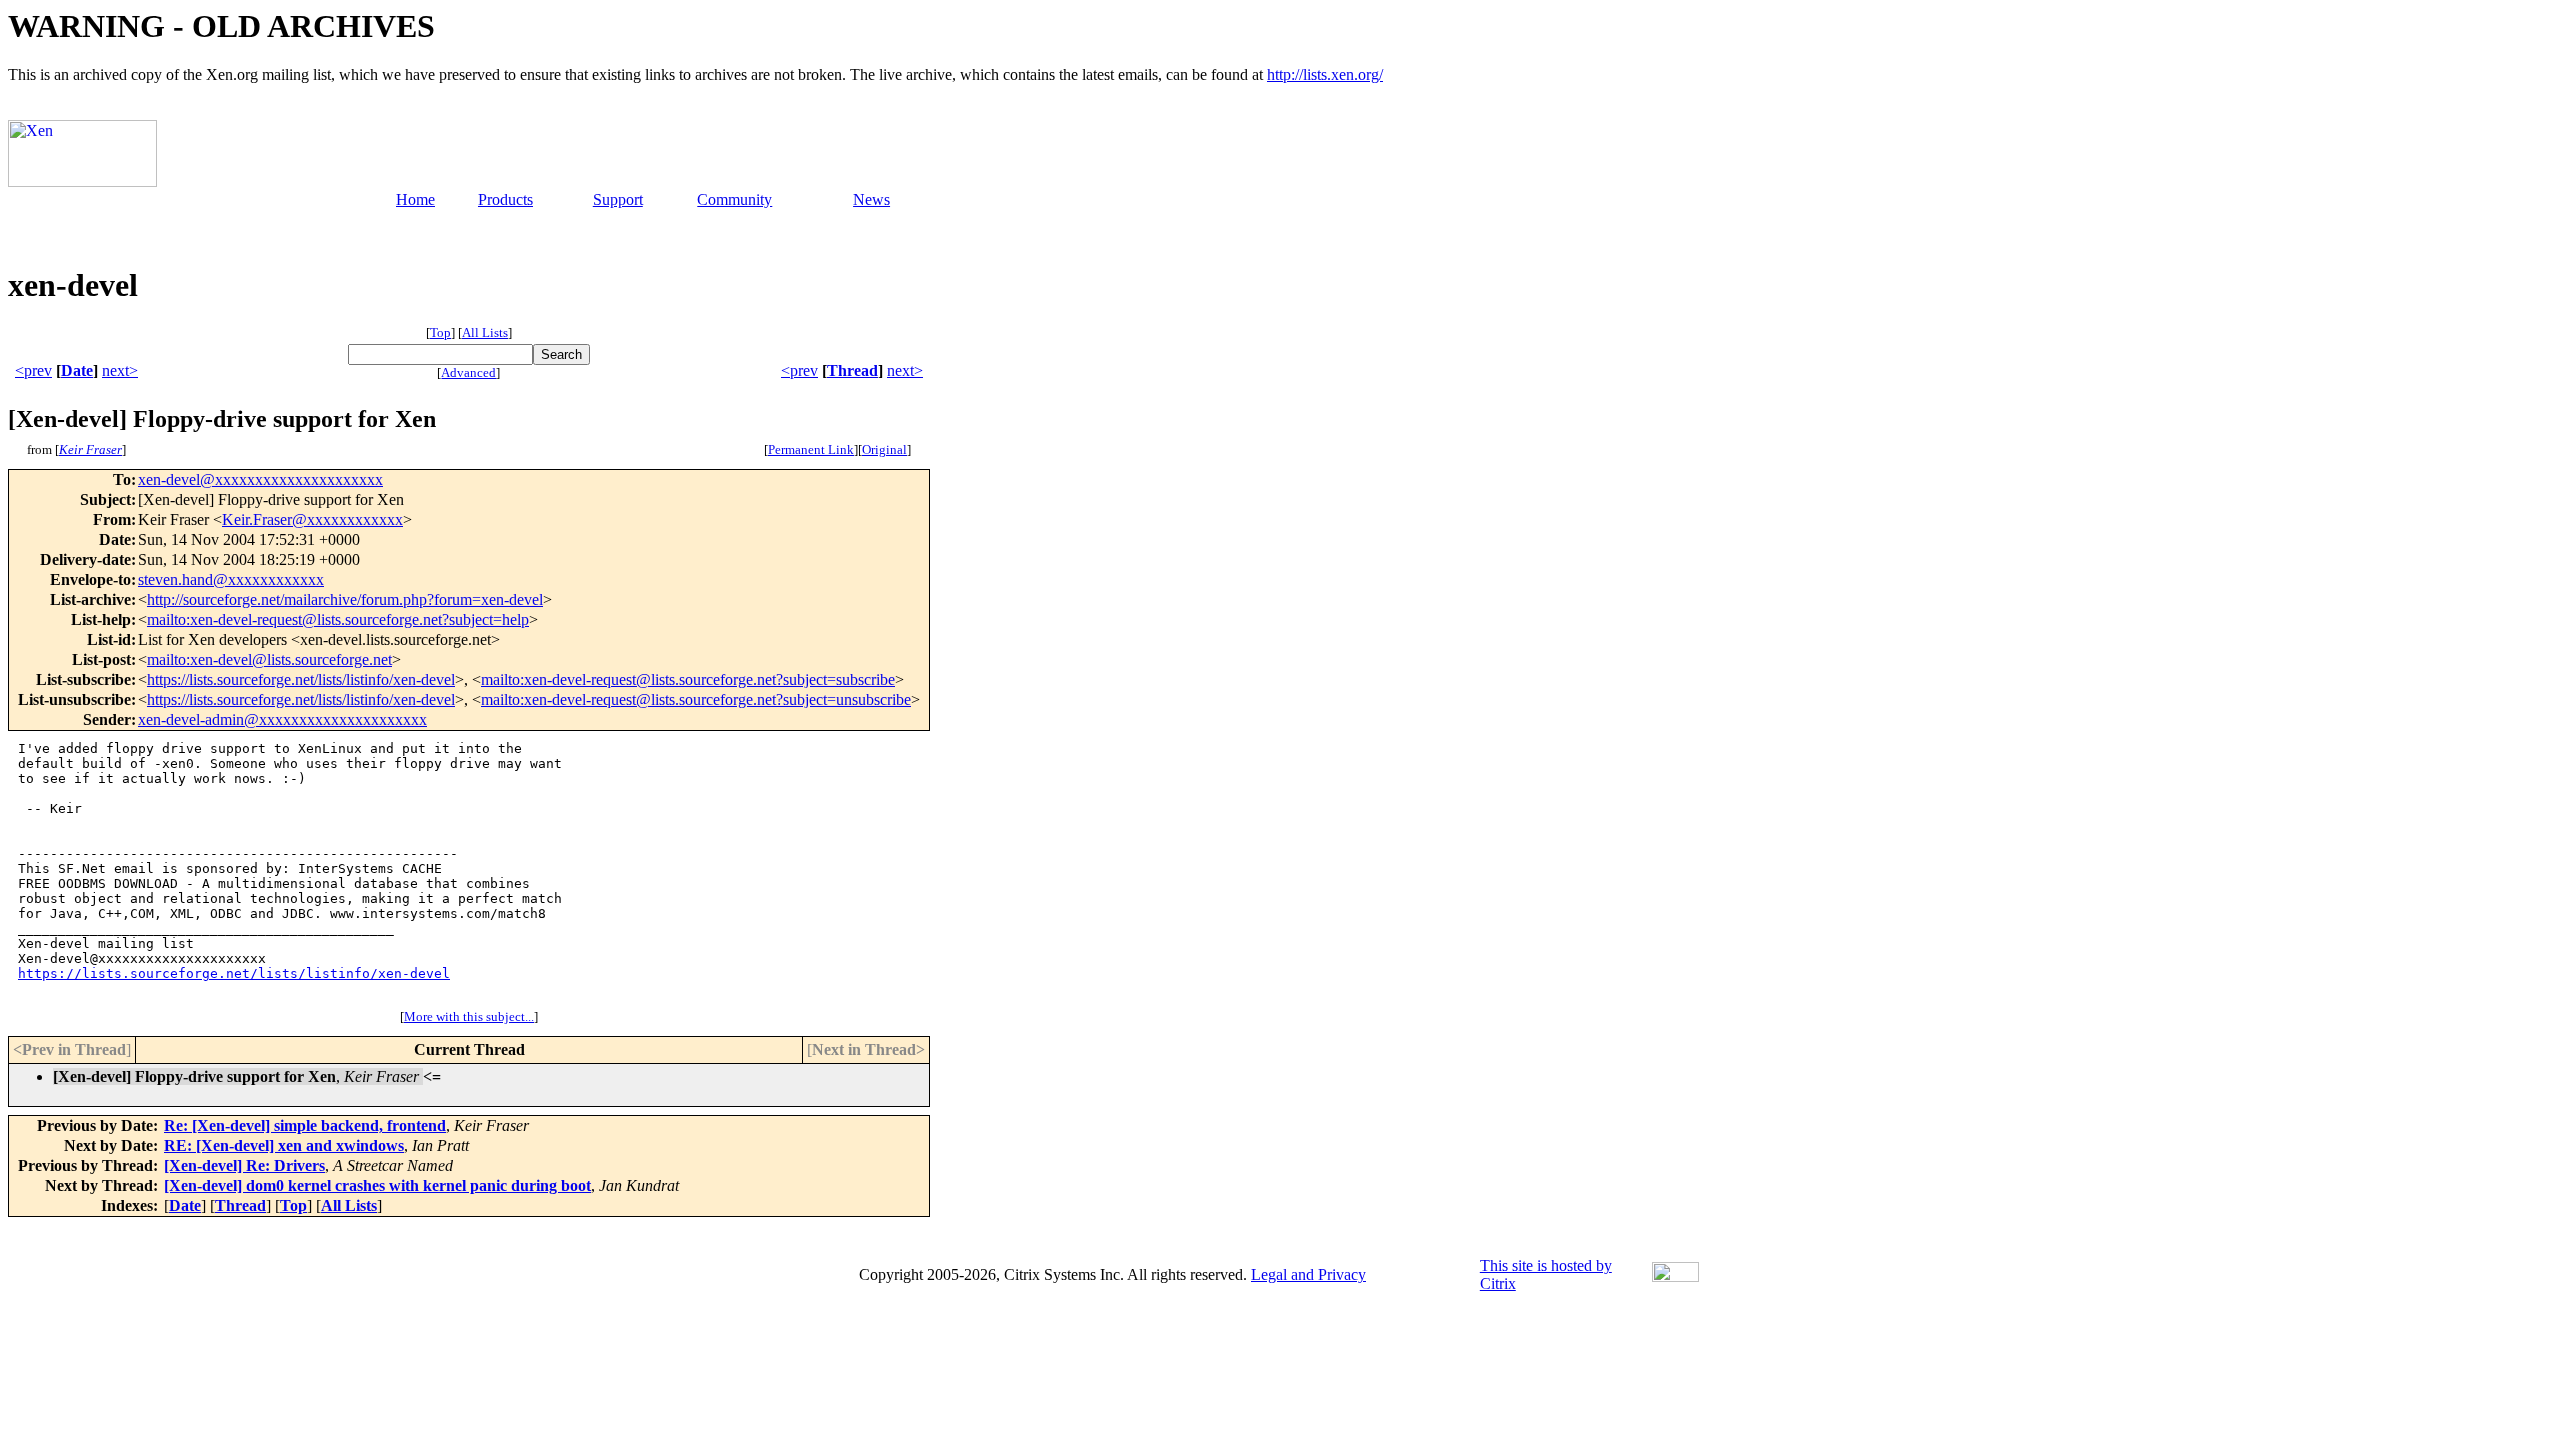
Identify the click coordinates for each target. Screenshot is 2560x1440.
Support (618, 199)
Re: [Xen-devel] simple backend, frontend (305, 1125)
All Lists (485, 332)
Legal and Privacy (1308, 1274)
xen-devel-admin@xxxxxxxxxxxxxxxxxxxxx (282, 719)
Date (77, 370)
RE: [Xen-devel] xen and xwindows (284, 1145)
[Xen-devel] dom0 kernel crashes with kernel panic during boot (377, 1185)
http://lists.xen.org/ (1325, 74)
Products (505, 199)
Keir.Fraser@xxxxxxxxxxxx (312, 519)
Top (440, 332)
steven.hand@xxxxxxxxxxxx (231, 579)
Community (734, 199)
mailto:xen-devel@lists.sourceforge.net (269, 659)
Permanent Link (811, 449)
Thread (852, 370)
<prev (33, 370)
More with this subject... (469, 1016)
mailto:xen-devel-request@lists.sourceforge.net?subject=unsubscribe (696, 699)
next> (120, 370)
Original (884, 449)
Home (415, 199)
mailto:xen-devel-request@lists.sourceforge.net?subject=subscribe (688, 679)
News (871, 199)
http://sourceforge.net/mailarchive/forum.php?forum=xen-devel (345, 599)
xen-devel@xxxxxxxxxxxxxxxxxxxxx (260, 479)
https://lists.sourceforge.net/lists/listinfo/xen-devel (301, 679)
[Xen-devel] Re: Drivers (244, 1165)
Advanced (468, 372)
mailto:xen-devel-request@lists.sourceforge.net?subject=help (338, 619)
